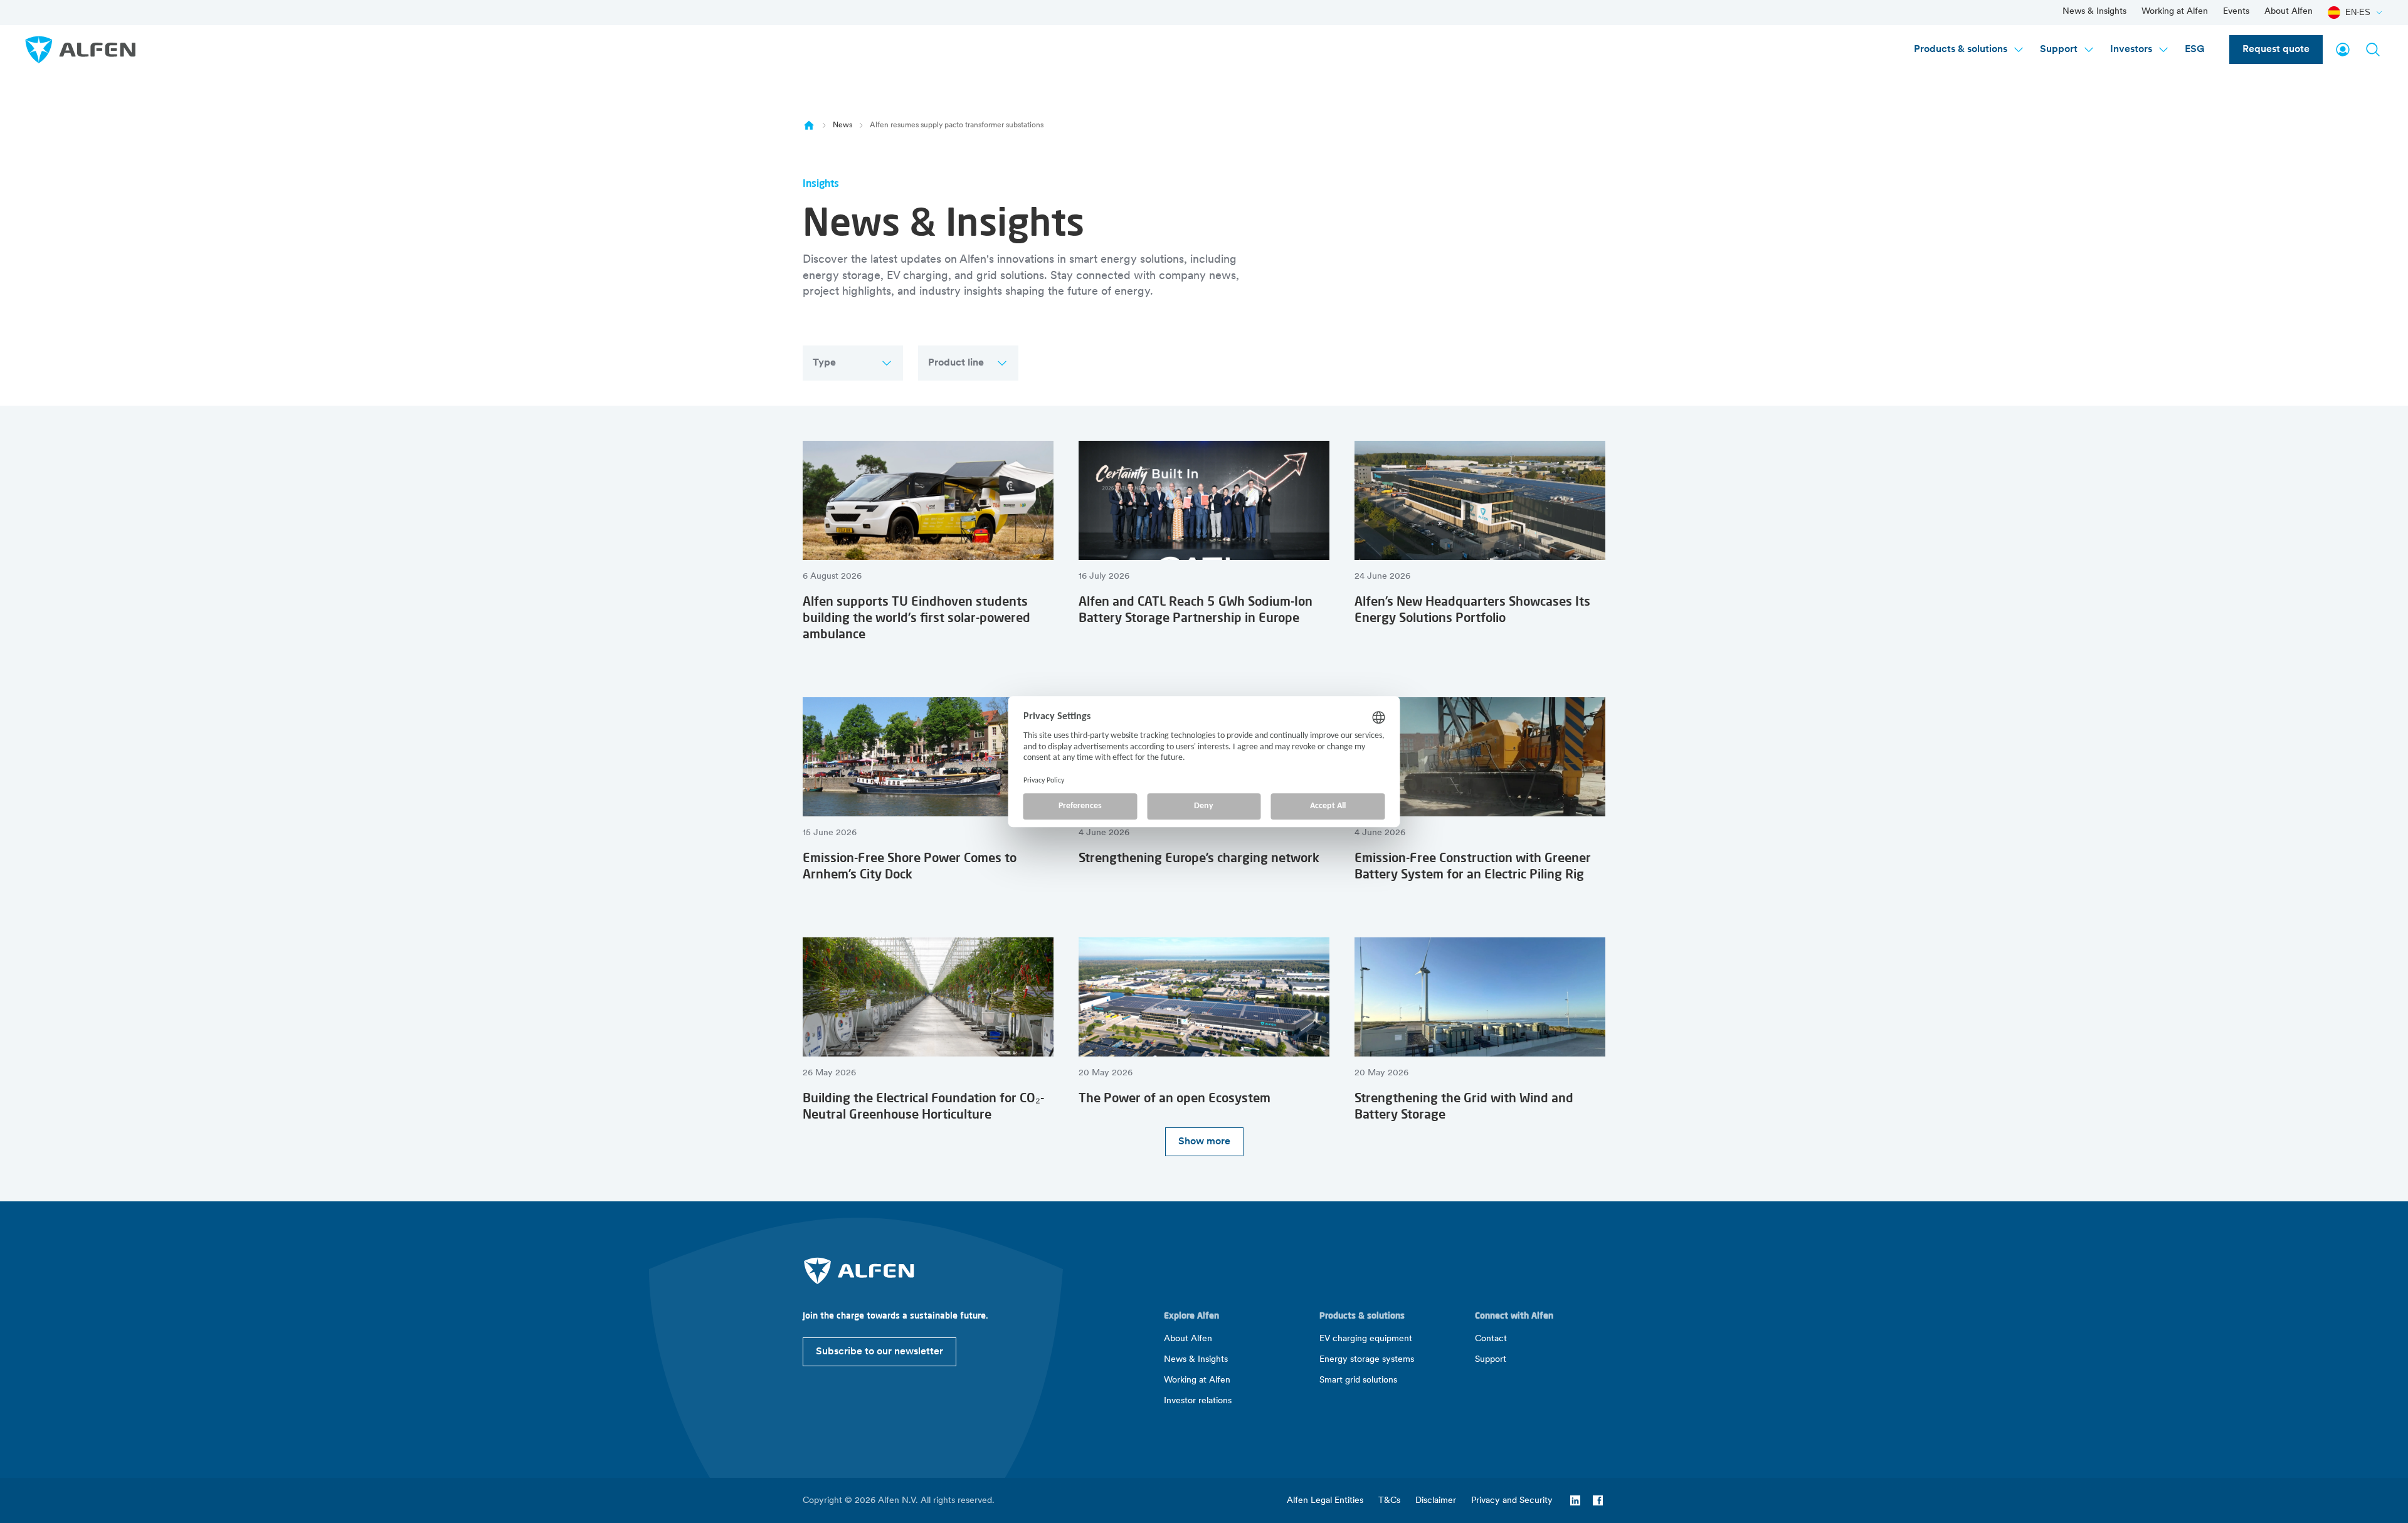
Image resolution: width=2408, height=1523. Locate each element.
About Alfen (2289, 12)
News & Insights (2094, 12)
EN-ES (2358, 12)
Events (2236, 12)
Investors (2131, 50)
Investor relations (1198, 1401)
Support (2059, 50)
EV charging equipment (1366, 1339)
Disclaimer (1436, 1501)
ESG (2194, 50)
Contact (1491, 1339)
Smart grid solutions (1358, 1380)
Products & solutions (1961, 50)
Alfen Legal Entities (1325, 1501)
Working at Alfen (2175, 12)
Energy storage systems (1367, 1360)
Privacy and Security (1512, 1501)
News (842, 125)
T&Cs (1389, 1501)
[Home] (809, 125)
